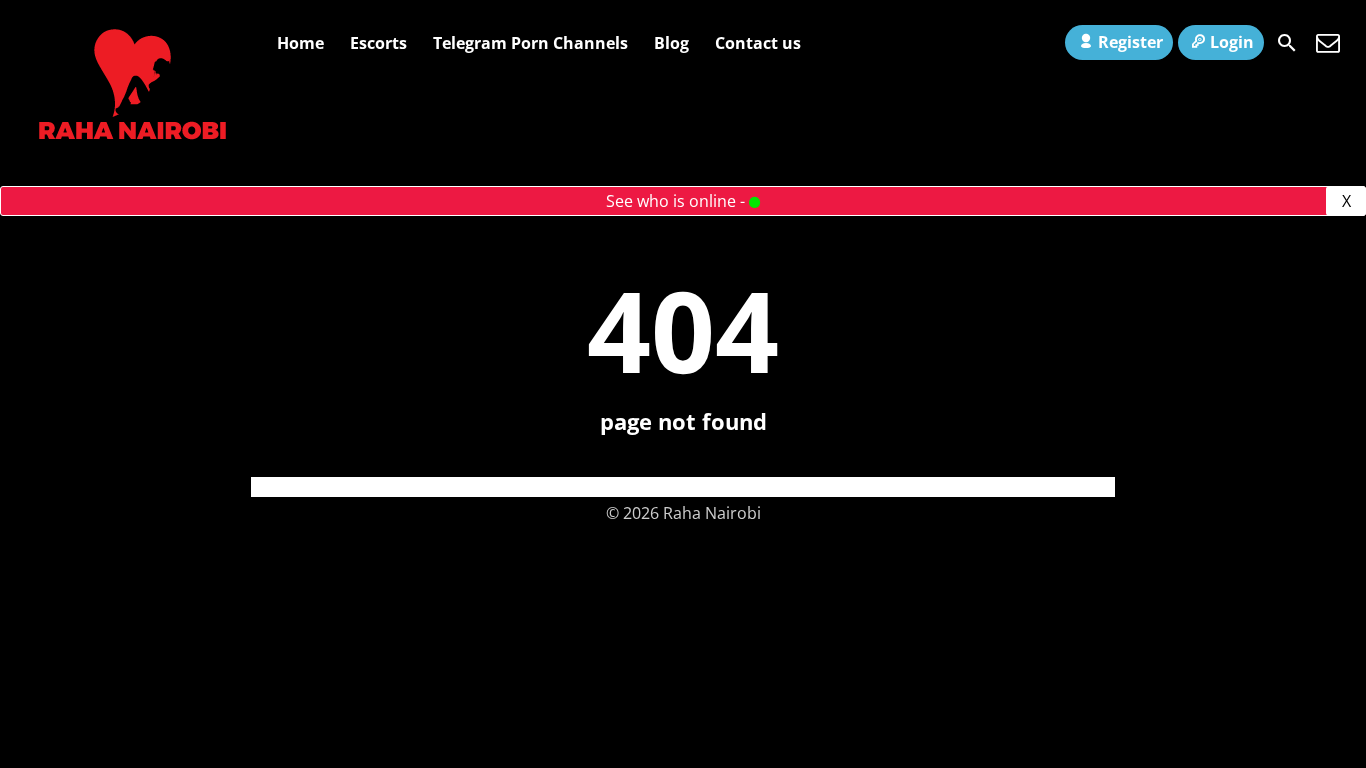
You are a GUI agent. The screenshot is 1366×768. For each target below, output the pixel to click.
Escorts (378, 43)
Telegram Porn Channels (530, 43)
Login (1232, 42)
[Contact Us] (1328, 43)
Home (300, 43)
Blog (671, 43)
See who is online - (677, 201)
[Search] (1287, 43)
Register (1130, 42)
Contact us (758, 43)
